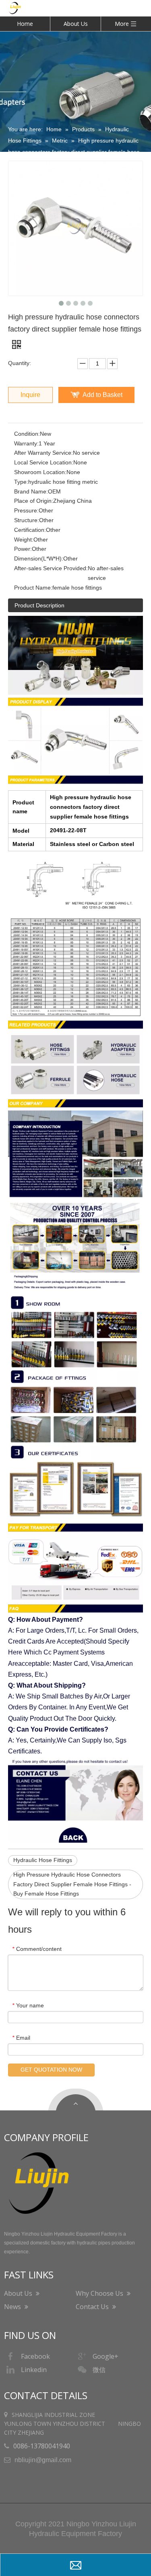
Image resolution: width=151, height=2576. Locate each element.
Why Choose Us (100, 2293)
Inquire (30, 395)
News (13, 2307)
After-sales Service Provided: (51, 568)
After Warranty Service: (43, 453)
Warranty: (26, 443)
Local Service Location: (44, 462)
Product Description (39, 605)
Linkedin (34, 2370)
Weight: (24, 540)
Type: (21, 482)
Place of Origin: (34, 501)
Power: (23, 549)
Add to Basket (102, 395)
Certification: (30, 530)
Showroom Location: (40, 472)
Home (25, 24)
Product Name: (33, 588)
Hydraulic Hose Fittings (43, 1860)
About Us (76, 24)
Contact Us (93, 2307)
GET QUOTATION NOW (51, 2070)
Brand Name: (31, 491)
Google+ (105, 2356)
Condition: (27, 434)
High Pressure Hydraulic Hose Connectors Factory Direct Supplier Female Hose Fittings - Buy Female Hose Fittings (72, 1884)
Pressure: (26, 510)
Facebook (35, 2356)
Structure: (27, 520)
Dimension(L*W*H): (39, 558)
